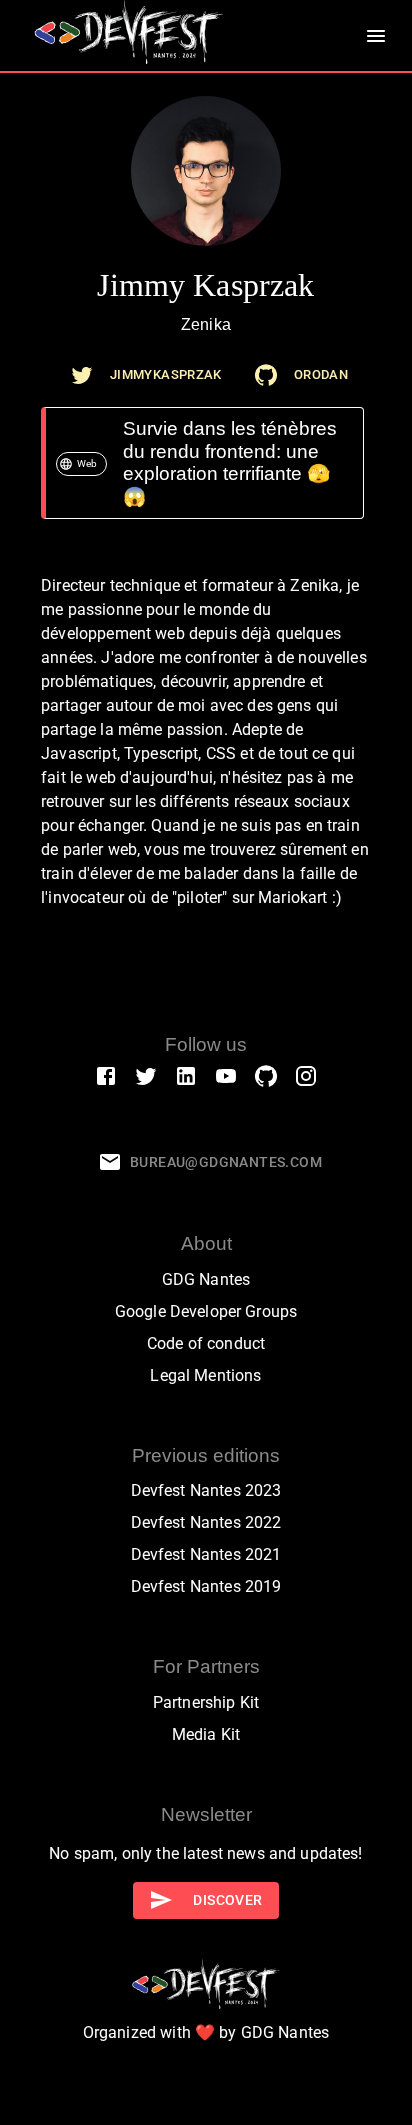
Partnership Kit (206, 1702)
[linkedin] (186, 1074)
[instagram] (306, 1074)
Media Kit (206, 1734)
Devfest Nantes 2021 (206, 1554)
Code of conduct (206, 1343)
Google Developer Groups (206, 1311)
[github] (266, 375)
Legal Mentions (205, 1375)
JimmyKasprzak (166, 374)
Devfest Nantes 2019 (206, 1586)
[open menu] (376, 36)
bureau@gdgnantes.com (226, 1162)
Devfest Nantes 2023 (206, 1490)
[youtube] (226, 1074)
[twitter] (82, 375)
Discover (227, 1900)
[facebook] (106, 1074)
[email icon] (110, 1162)
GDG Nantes (206, 1279)
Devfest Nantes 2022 (206, 1522)
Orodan (321, 374)
